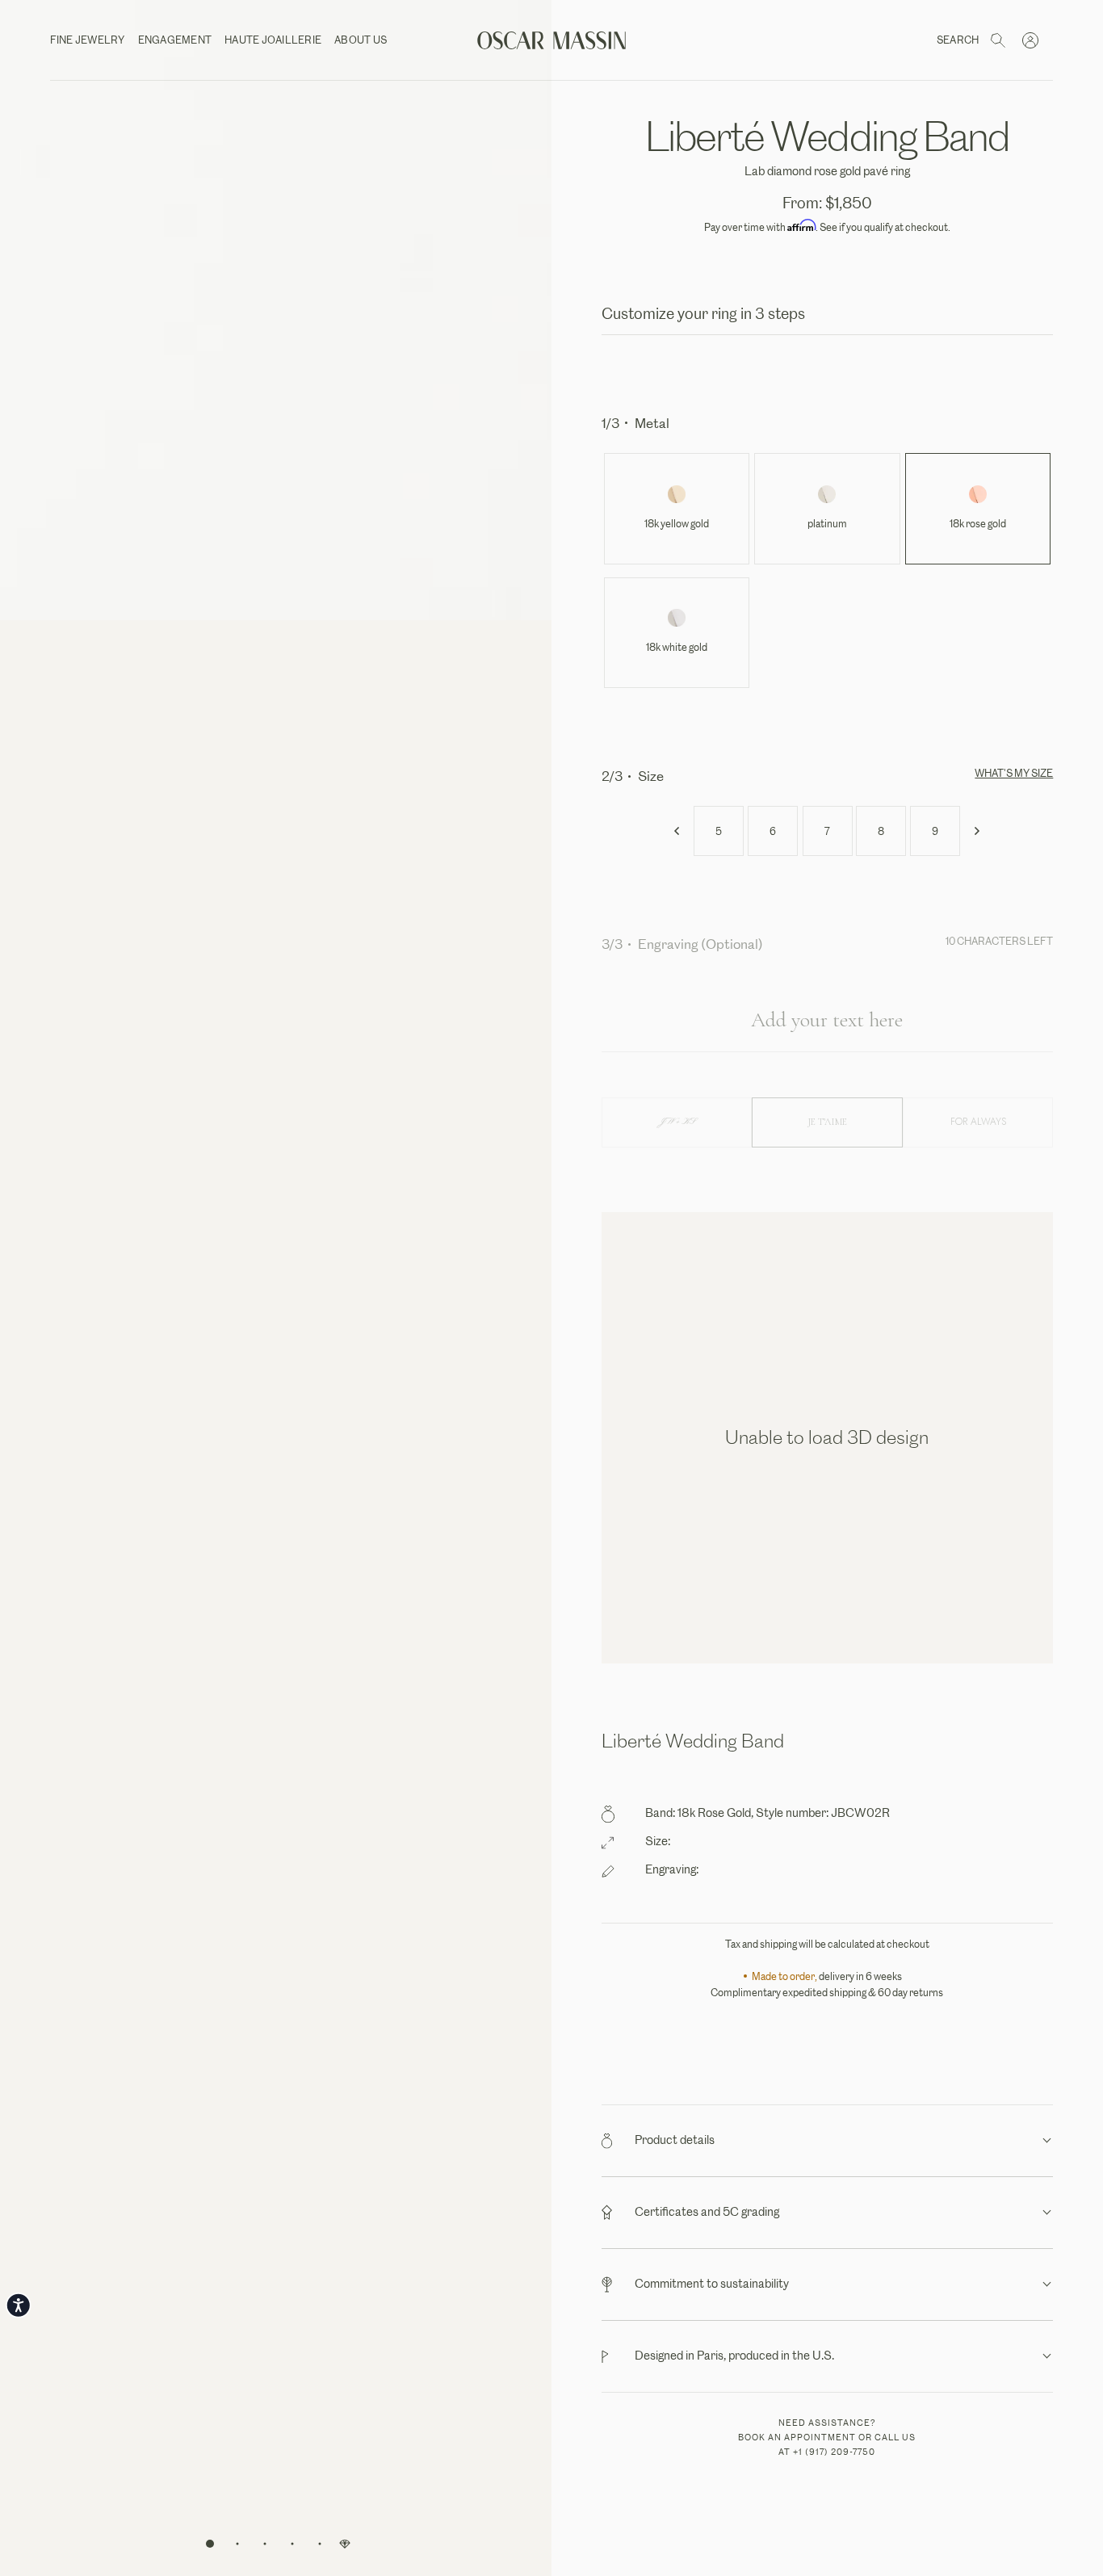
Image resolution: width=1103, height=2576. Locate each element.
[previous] (677, 831)
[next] (976, 831)
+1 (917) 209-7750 (834, 2452)
